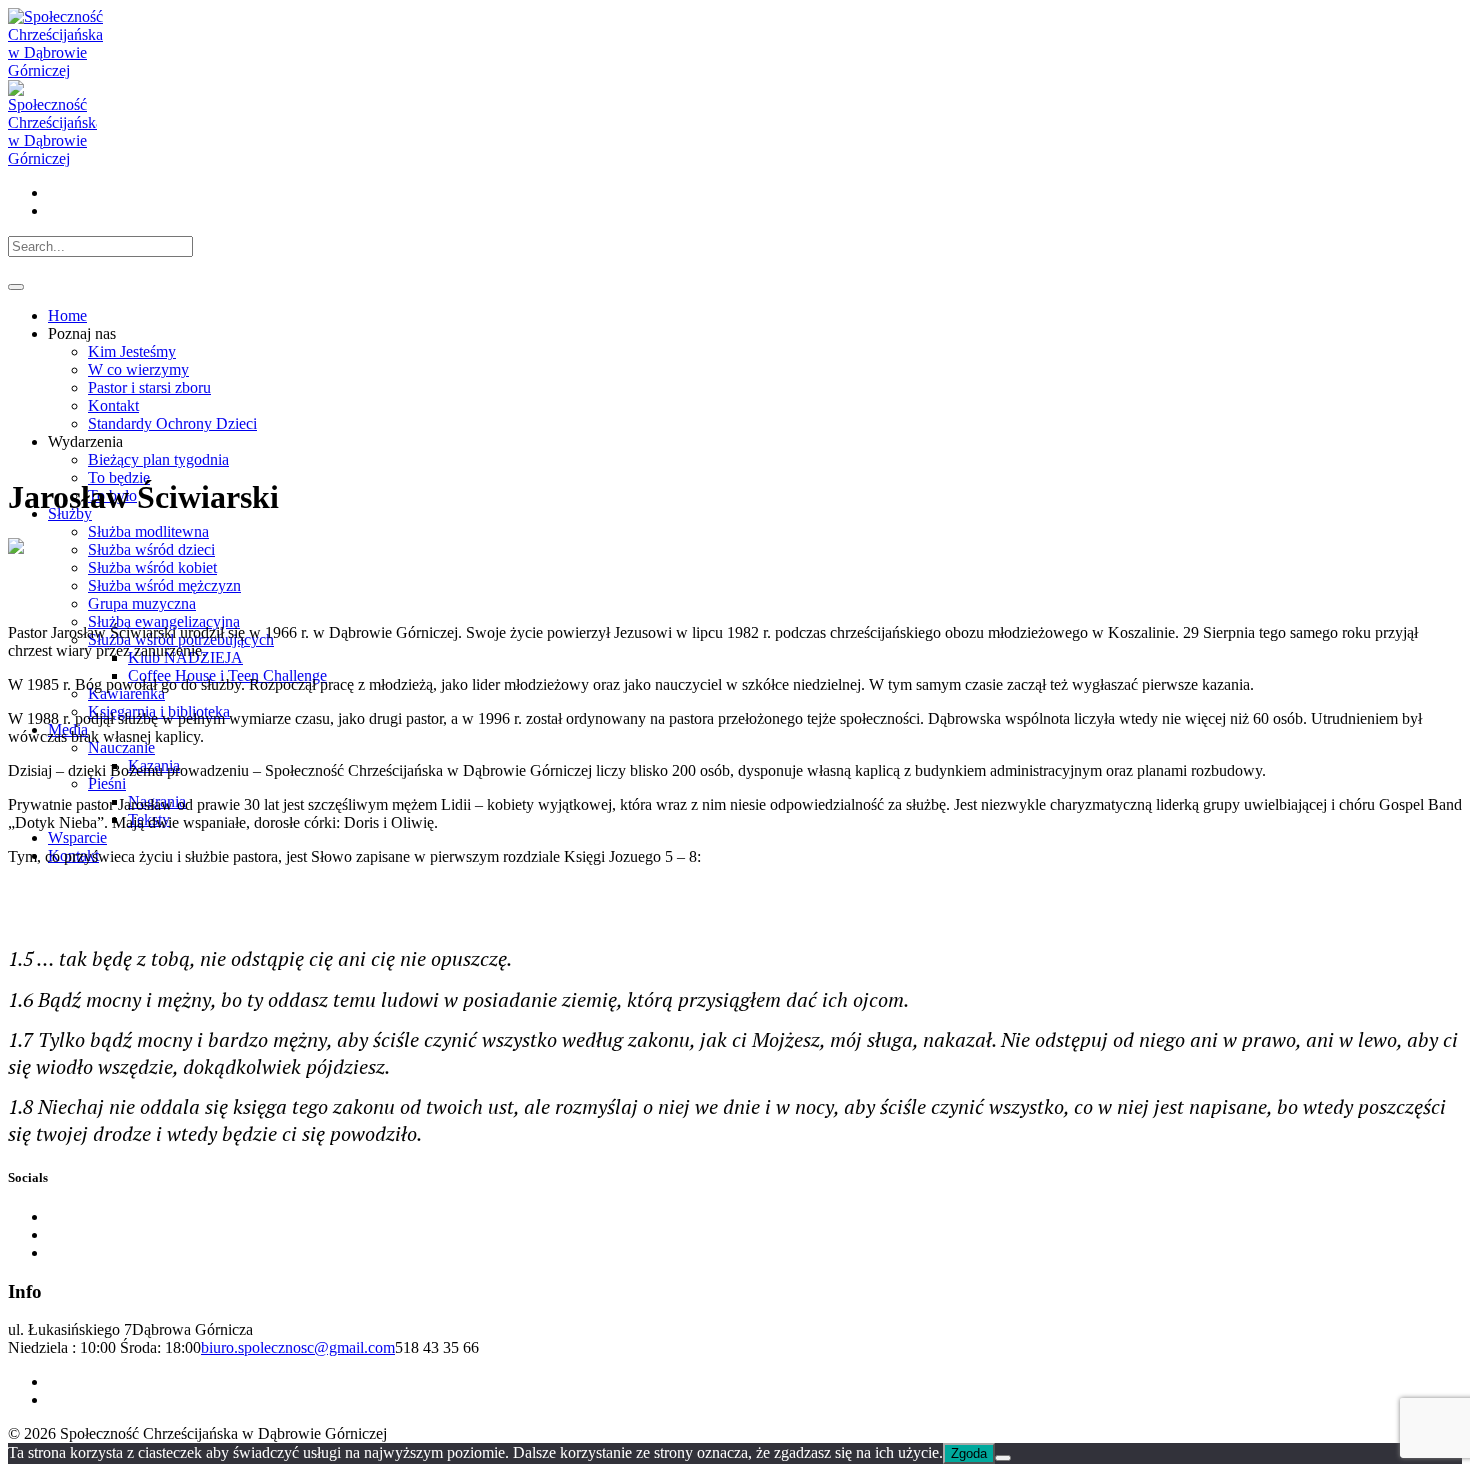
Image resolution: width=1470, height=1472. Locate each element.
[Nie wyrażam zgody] (1003, 1458)
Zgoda (969, 1453)
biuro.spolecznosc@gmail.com (298, 1347)
